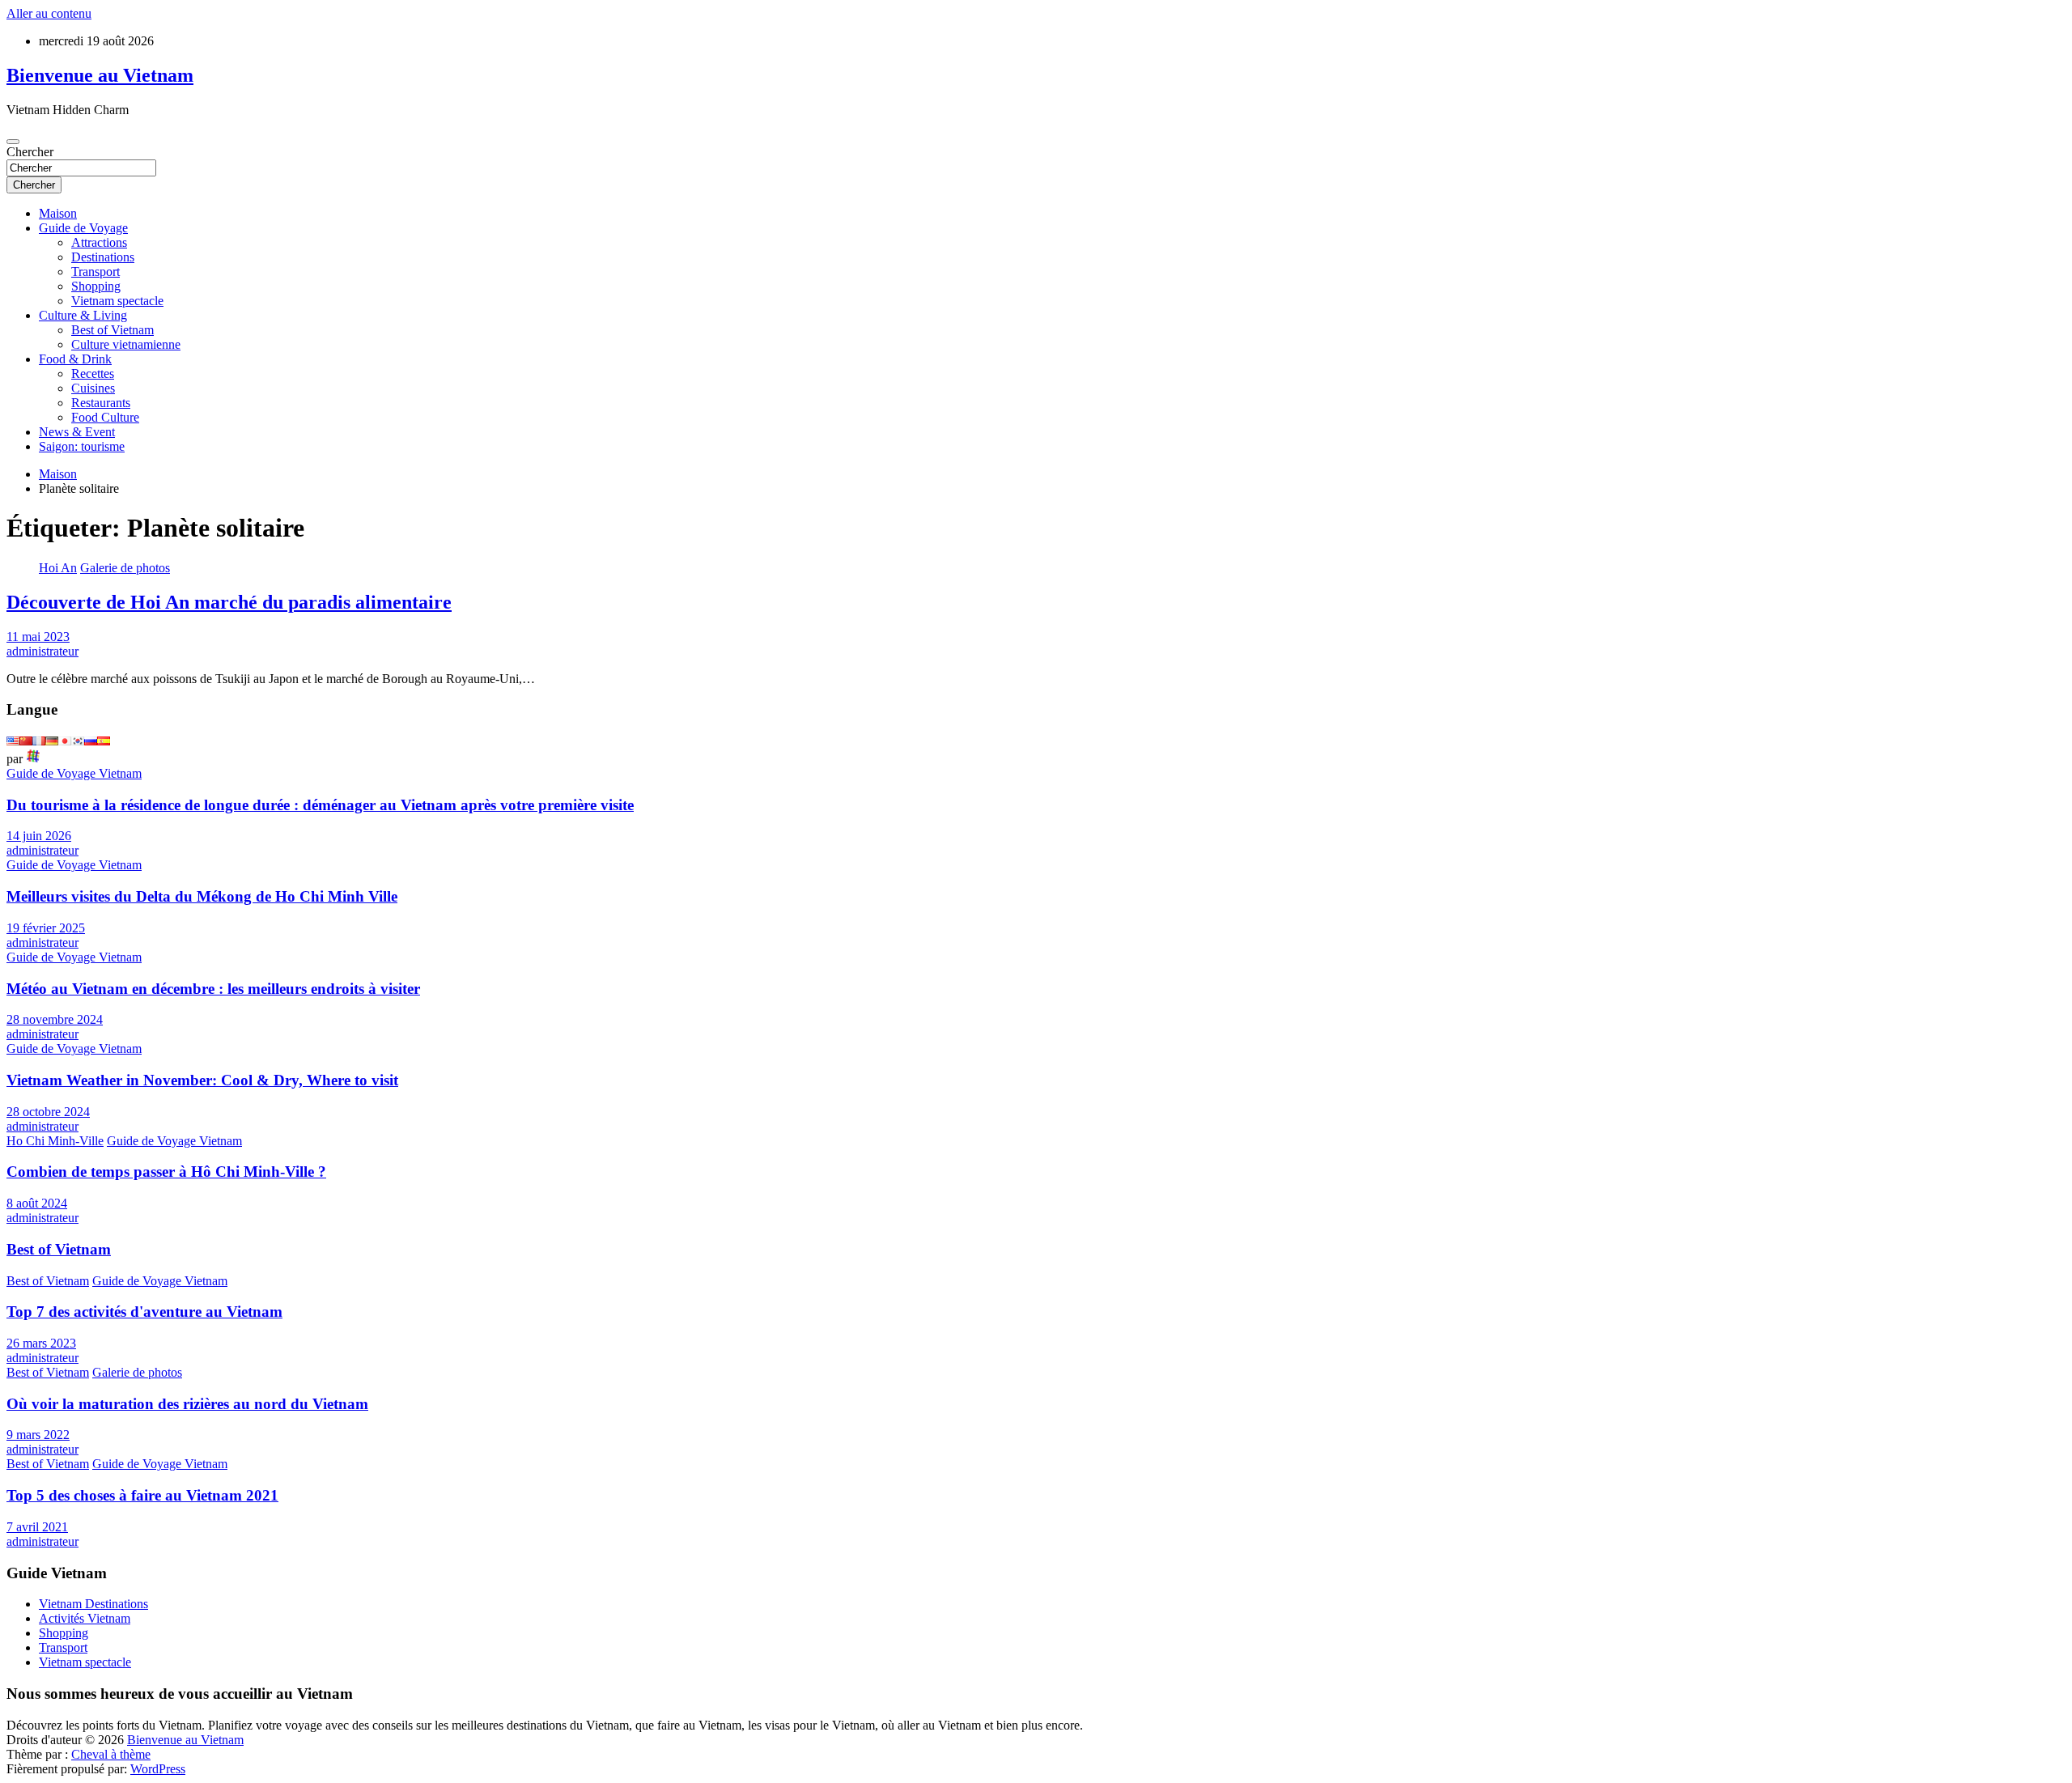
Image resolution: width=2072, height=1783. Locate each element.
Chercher (30, 152)
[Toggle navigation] (13, 142)
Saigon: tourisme (82, 446)
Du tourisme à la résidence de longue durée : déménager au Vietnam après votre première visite (320, 805)
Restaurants (101, 403)
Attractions (99, 242)
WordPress (158, 1769)
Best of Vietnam (113, 330)
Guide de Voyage (83, 228)
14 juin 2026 (39, 836)
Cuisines (93, 388)
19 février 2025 (46, 928)
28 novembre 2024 (55, 1019)
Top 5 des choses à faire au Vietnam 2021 (142, 1495)
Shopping (96, 286)
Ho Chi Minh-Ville (55, 1141)
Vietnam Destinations (93, 1604)
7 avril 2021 (37, 1527)
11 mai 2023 (38, 637)
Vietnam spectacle (117, 301)
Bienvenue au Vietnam (100, 75)
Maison (58, 213)
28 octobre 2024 (48, 1112)
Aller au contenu (49, 13)
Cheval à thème (111, 1754)
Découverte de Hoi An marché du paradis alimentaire (229, 602)
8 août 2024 (37, 1203)
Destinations (103, 257)
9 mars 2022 (38, 1435)
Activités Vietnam (85, 1618)
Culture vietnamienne (126, 344)
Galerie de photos (125, 568)
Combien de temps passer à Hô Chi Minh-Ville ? (166, 1172)
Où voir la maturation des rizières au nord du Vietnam (187, 1404)
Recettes (93, 374)
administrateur (42, 651)
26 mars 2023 (41, 1343)
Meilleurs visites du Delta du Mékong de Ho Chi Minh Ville (202, 896)
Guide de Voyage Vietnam (74, 773)
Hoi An (58, 568)
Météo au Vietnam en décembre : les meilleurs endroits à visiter (213, 989)
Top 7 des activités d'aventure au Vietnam (144, 1312)
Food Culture (105, 417)
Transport (96, 272)
